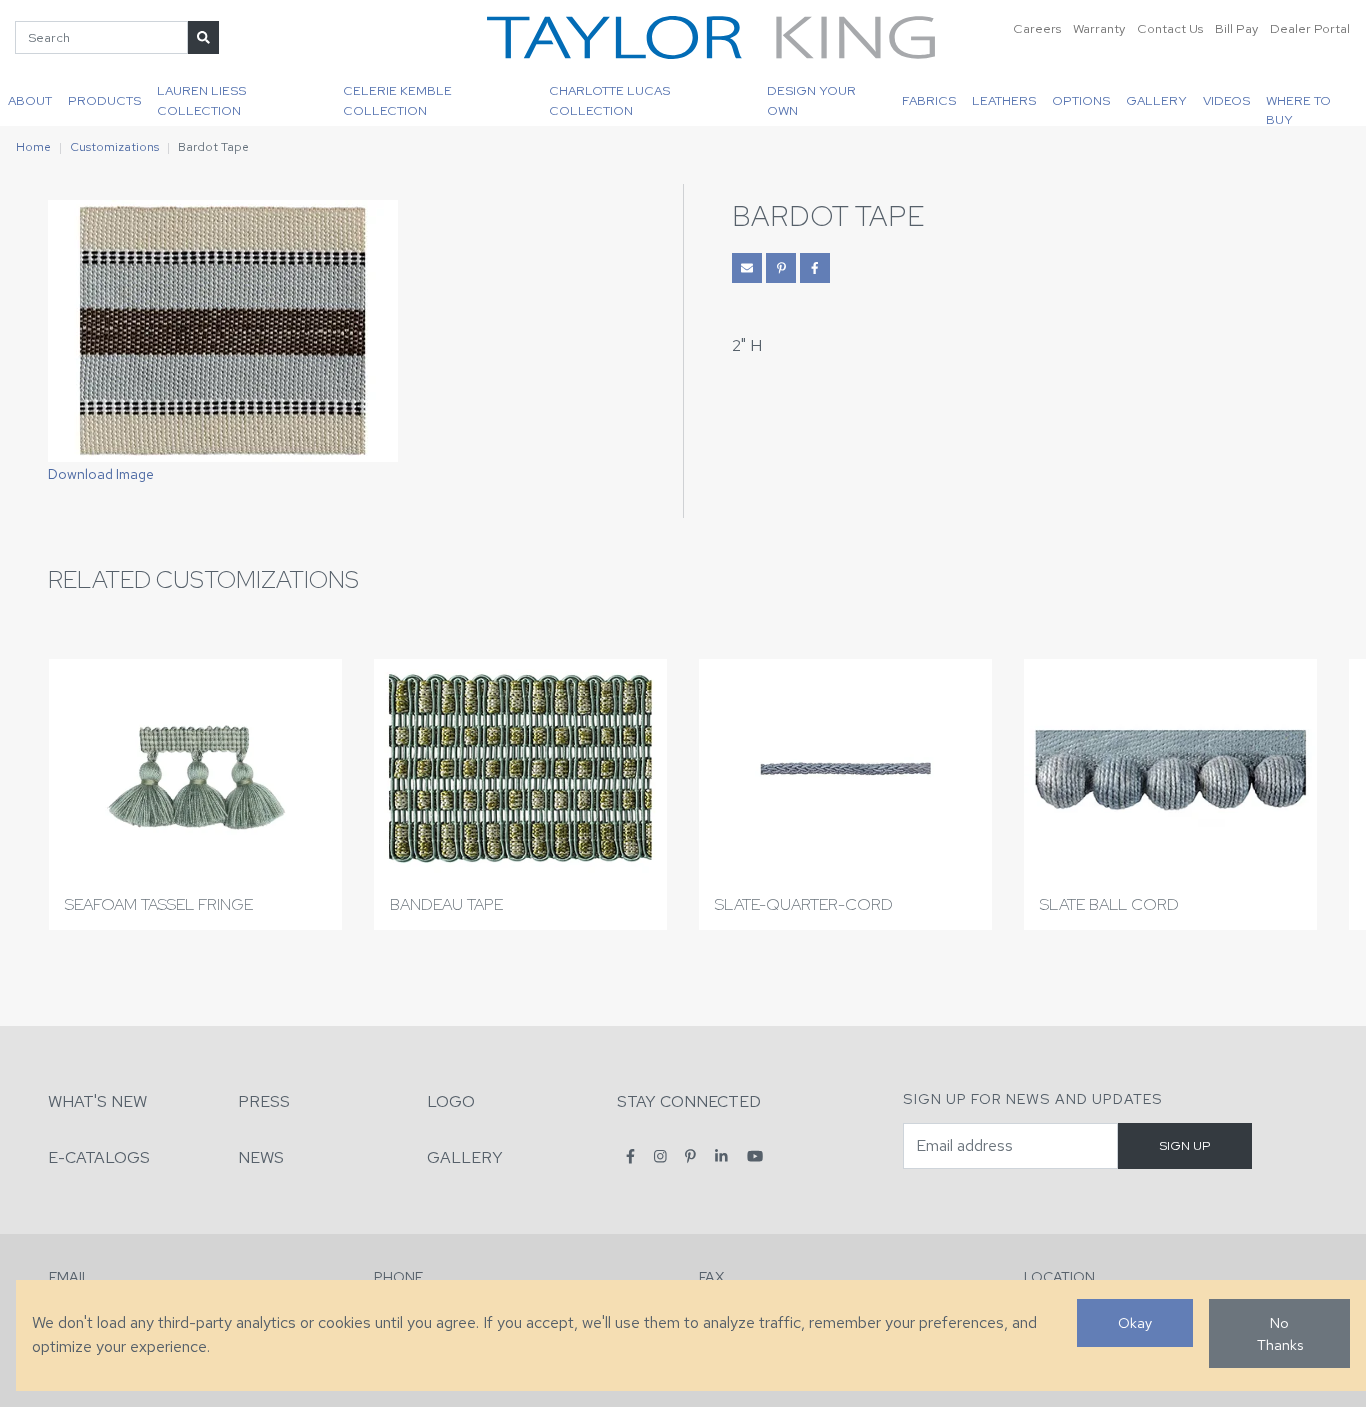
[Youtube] (755, 1156)
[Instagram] (660, 1156)
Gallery (1156, 100)
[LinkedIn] (721, 1156)
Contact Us (1170, 28)
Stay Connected (689, 1101)
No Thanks (1280, 1333)
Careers (1037, 28)
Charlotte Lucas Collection (609, 100)
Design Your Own (811, 100)
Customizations (114, 147)
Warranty (1099, 28)
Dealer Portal (1310, 28)
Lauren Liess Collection (201, 100)
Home (33, 147)
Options (1081, 100)
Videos (1226, 100)
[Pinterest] (690, 1156)
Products (104, 100)
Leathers (1004, 100)
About (30, 100)
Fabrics (929, 100)
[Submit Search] (203, 37)
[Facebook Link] (815, 268)
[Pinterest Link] (781, 268)
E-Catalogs (99, 1157)
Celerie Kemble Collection (397, 100)
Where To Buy (1298, 109)
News (261, 1157)
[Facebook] (630, 1156)
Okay (1135, 1322)
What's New (97, 1101)
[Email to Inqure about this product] (747, 268)
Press (264, 1101)
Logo (451, 1101)
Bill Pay (1236, 28)
